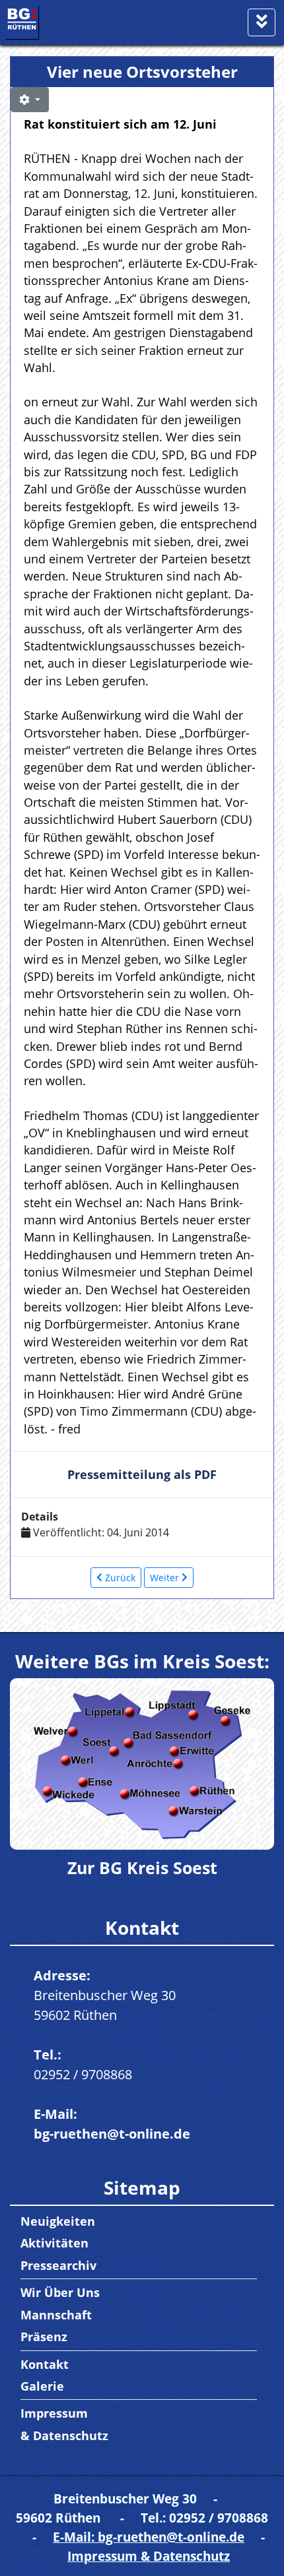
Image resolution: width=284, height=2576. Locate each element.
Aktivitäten (54, 2243)
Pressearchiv (58, 2265)
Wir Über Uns (60, 2292)
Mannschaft (56, 2315)
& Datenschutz (64, 2435)
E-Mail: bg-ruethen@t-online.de (149, 2537)
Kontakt (45, 2364)
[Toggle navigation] (262, 22)
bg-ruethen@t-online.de (112, 2134)
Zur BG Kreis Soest (142, 1868)
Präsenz (44, 2337)
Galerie (42, 2386)
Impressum (54, 2413)
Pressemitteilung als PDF (142, 1474)
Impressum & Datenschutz (149, 2556)
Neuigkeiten (58, 2221)
